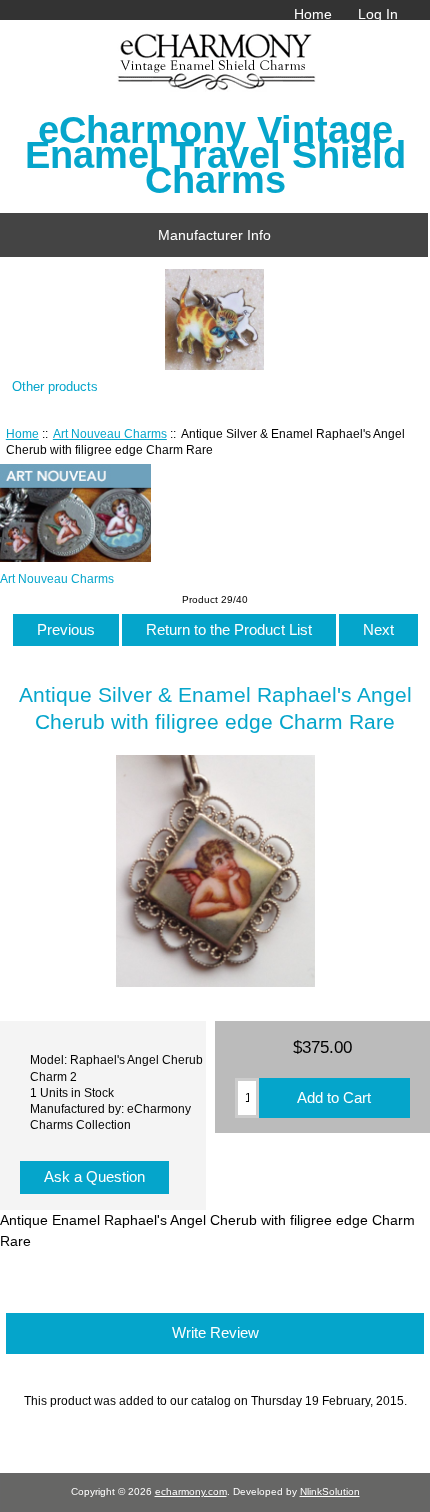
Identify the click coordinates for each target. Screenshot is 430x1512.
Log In (378, 14)
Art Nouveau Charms (110, 433)
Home (313, 14)
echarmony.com (191, 1491)
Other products (55, 386)
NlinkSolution (330, 1491)
